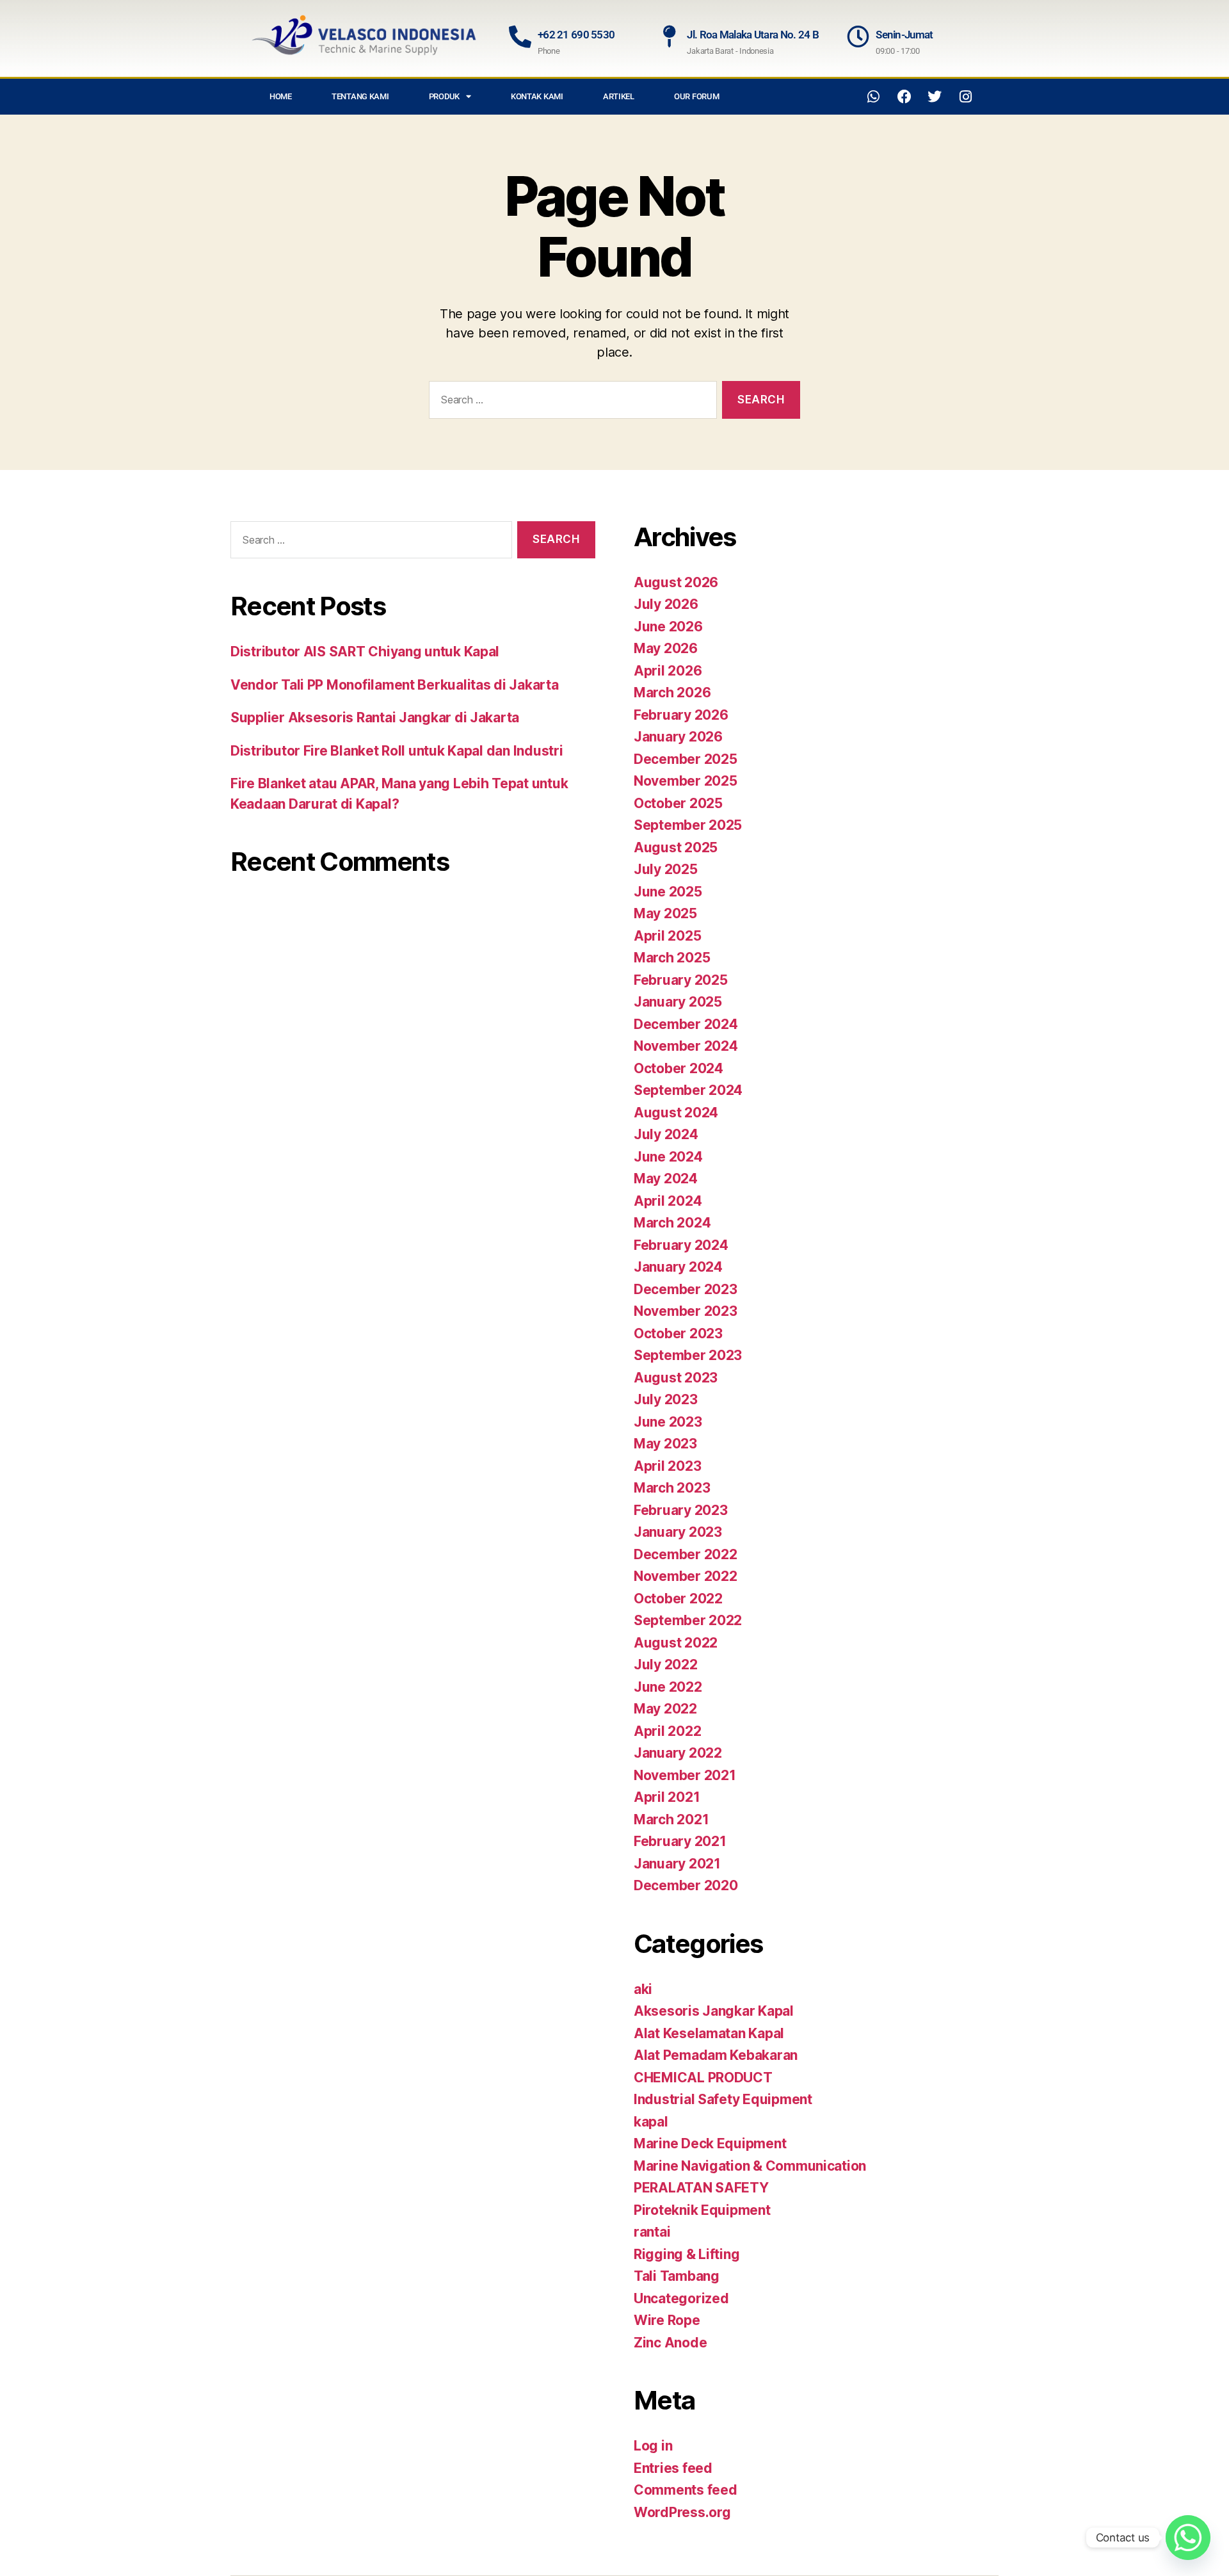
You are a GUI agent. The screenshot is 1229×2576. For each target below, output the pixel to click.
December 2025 (686, 759)
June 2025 (668, 892)
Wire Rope (667, 2320)
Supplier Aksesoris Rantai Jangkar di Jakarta (375, 717)
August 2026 (676, 582)
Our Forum (697, 96)
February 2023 (681, 1510)
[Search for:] (570, 402)
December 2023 (686, 1289)
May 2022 (665, 1709)
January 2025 (678, 1002)
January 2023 (678, 1532)
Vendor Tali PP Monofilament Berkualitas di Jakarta (395, 685)
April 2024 (668, 1201)
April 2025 (667, 936)
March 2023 (672, 1488)
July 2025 (666, 869)
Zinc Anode (670, 2343)
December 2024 (686, 1024)
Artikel (619, 96)
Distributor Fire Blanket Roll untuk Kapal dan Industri (397, 751)
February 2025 (681, 980)
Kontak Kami (537, 96)
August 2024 (676, 1113)
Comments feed (686, 2490)
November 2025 (686, 781)
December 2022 (686, 1554)
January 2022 (678, 1753)
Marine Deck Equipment (710, 2143)
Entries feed (673, 2468)
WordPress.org (682, 2512)
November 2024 (686, 1046)
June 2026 (668, 627)
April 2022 (667, 1731)
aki (643, 1989)
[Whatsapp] (874, 97)
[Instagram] (965, 97)
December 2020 (686, 1885)
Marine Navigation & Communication (750, 2166)
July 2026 (666, 604)
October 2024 (679, 1068)
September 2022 (688, 1620)
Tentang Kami (360, 96)
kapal (651, 2122)
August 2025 (676, 847)
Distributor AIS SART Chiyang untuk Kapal (365, 652)
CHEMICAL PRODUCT (703, 2078)
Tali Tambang (677, 2276)
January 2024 (678, 1267)
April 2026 (668, 671)
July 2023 (666, 1399)
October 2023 (678, 1333)
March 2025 (672, 958)
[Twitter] (935, 97)
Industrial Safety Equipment (723, 2099)
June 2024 (668, 1157)
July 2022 (666, 1665)
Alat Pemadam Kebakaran (716, 2055)
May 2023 (665, 1444)
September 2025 (688, 825)
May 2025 (665, 913)
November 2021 (685, 1775)
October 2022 (678, 1599)
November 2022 (686, 1576)
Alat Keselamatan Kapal (709, 2033)
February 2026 (681, 715)
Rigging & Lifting (687, 2254)
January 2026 (678, 737)
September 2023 (688, 1355)
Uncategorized (681, 2298)
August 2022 (676, 1643)
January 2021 (677, 1864)
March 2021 (671, 1819)
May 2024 (666, 1179)
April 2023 (667, 1466)
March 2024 (672, 1223)
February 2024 (681, 1245)
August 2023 (676, 1378)
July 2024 (666, 1134)
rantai (652, 2232)
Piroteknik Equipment (702, 2210)
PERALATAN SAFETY (701, 2188)
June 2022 (668, 1687)
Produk (444, 96)
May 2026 (666, 648)
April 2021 (667, 1797)
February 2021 (680, 1841)
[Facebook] (904, 97)
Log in (653, 2446)
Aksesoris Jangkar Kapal (714, 2011)
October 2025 (678, 803)
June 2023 (668, 1422)
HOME (281, 96)
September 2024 (688, 1090)
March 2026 (672, 693)
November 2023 (686, 1311)
